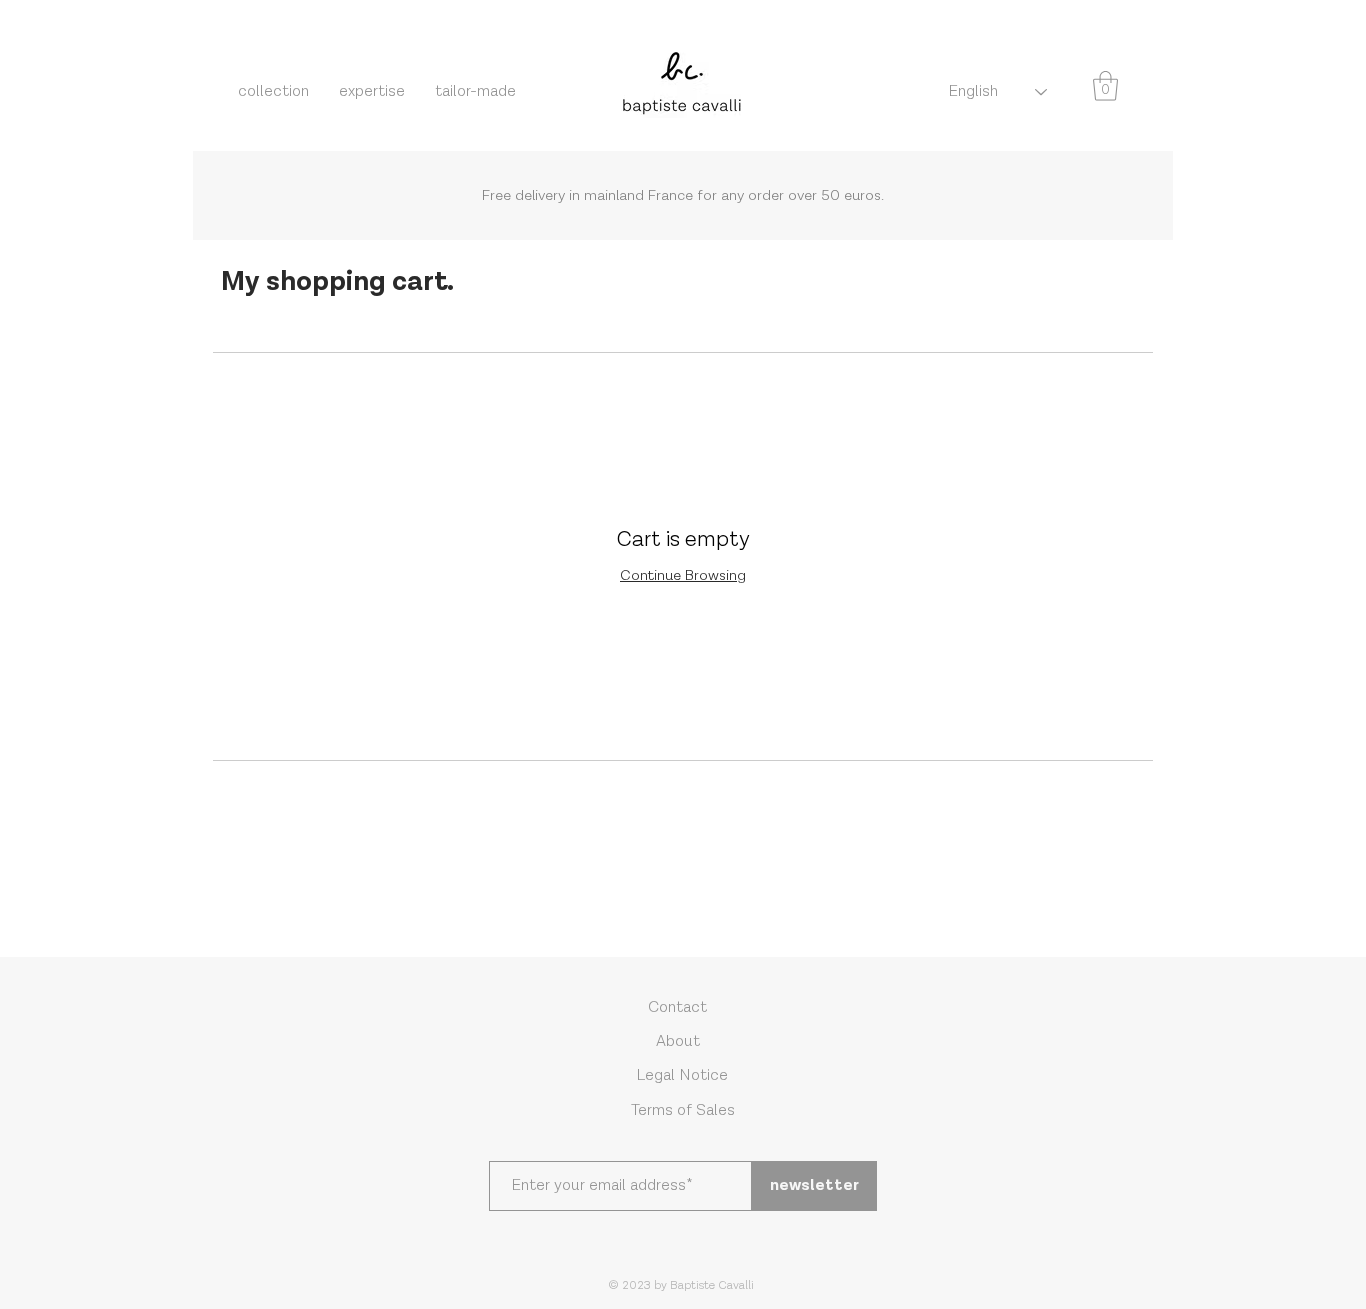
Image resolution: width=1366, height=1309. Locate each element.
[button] (1105, 86)
